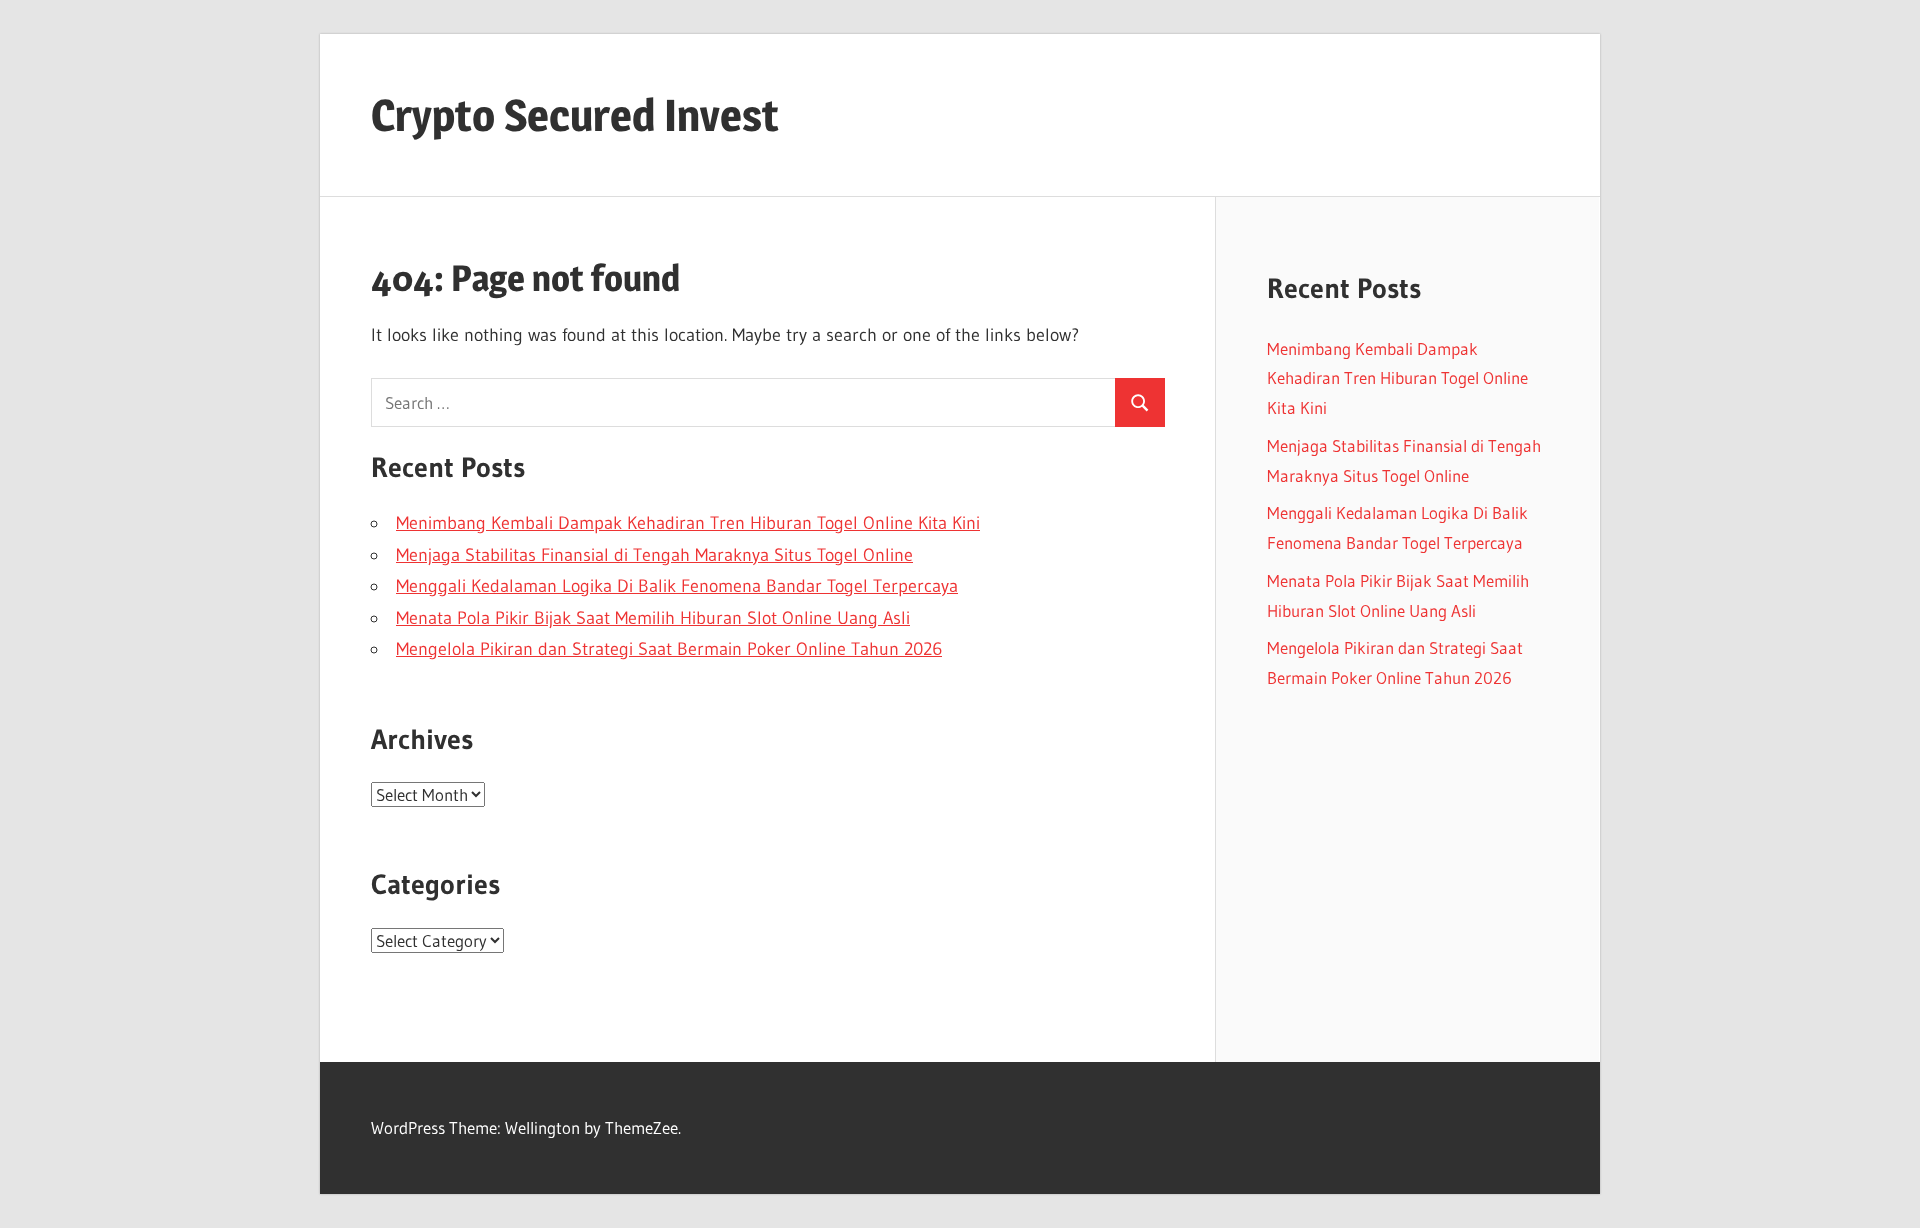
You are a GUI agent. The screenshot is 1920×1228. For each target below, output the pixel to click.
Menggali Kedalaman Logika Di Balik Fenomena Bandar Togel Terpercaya (677, 586)
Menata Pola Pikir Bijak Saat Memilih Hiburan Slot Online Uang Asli (653, 618)
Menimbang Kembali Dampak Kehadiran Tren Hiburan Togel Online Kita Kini (688, 523)
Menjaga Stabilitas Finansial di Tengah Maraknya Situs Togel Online (654, 555)
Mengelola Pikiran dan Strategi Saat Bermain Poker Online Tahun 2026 (669, 649)
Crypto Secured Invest (575, 115)
